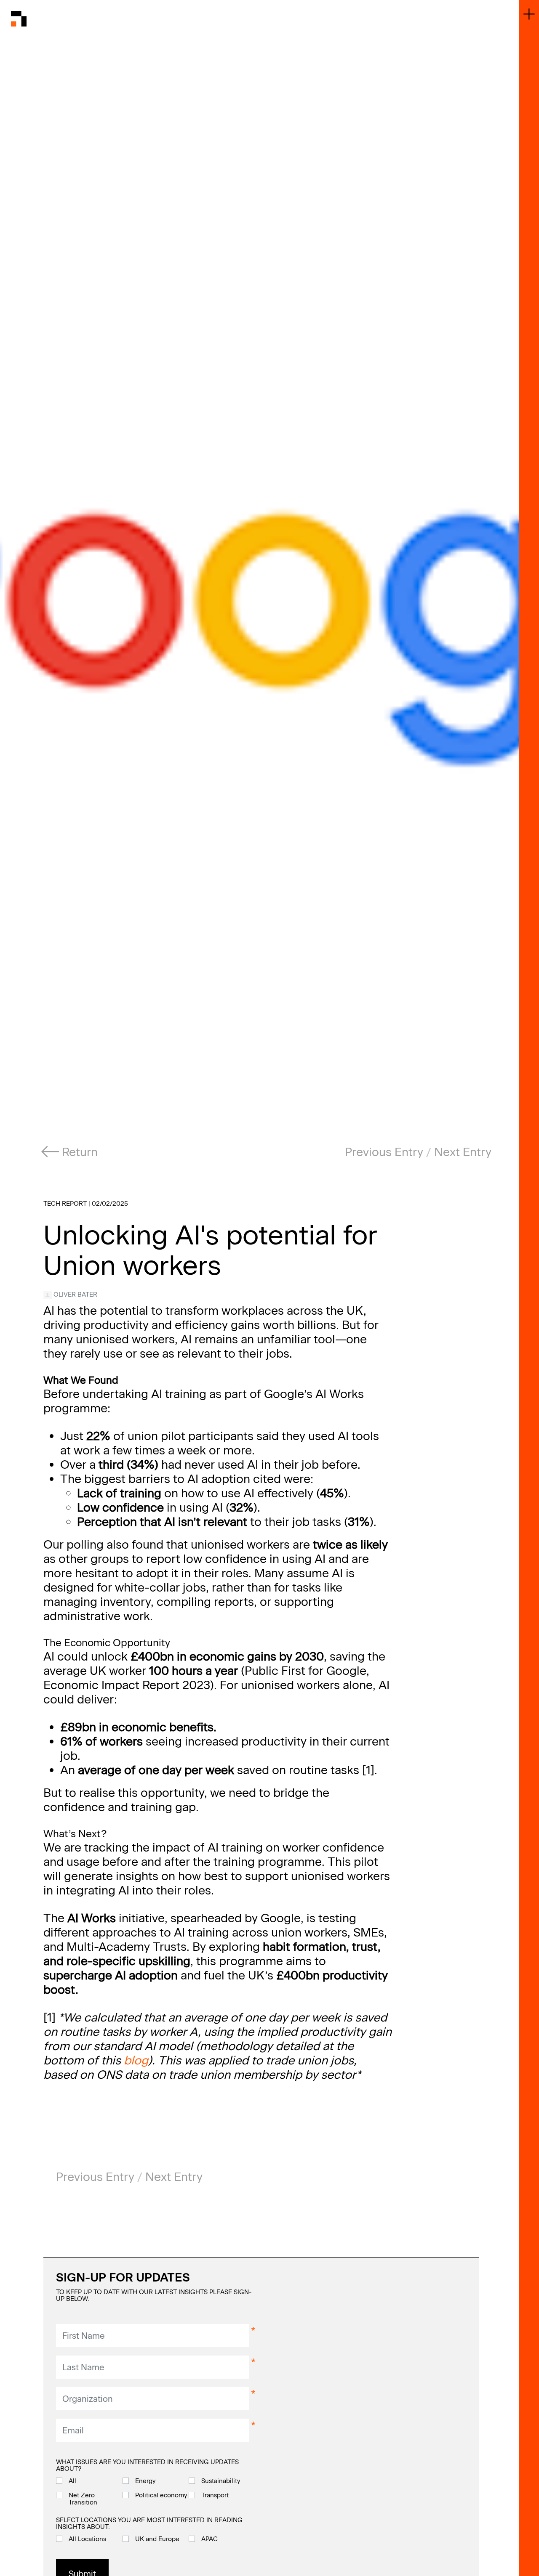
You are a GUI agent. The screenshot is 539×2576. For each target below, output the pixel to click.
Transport (215, 2495)
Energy (145, 2481)
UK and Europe (157, 2539)
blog (136, 2060)
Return (78, 1152)
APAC (209, 2539)
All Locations (87, 2539)
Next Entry (463, 1152)
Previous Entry (384, 1152)
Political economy (161, 2495)
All (72, 2481)
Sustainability (221, 2481)
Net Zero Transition (83, 2499)
